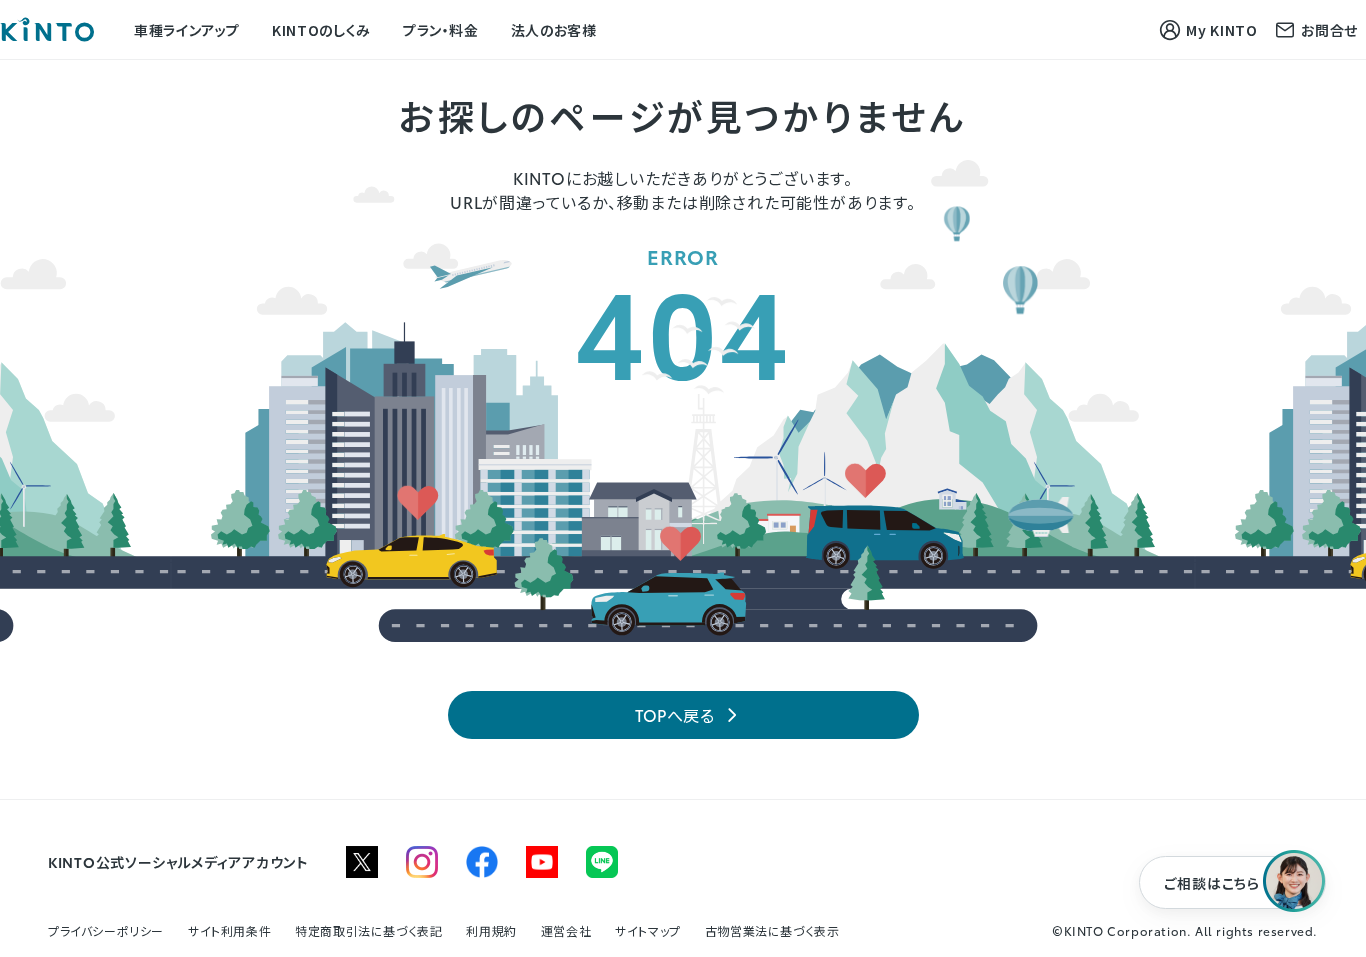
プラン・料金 (441, 29)
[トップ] (47, 29)
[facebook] (482, 862)
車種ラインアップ (187, 29)
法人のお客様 (554, 29)
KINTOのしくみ (321, 29)
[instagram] (422, 862)
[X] (362, 862)
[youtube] (542, 862)
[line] (602, 862)
